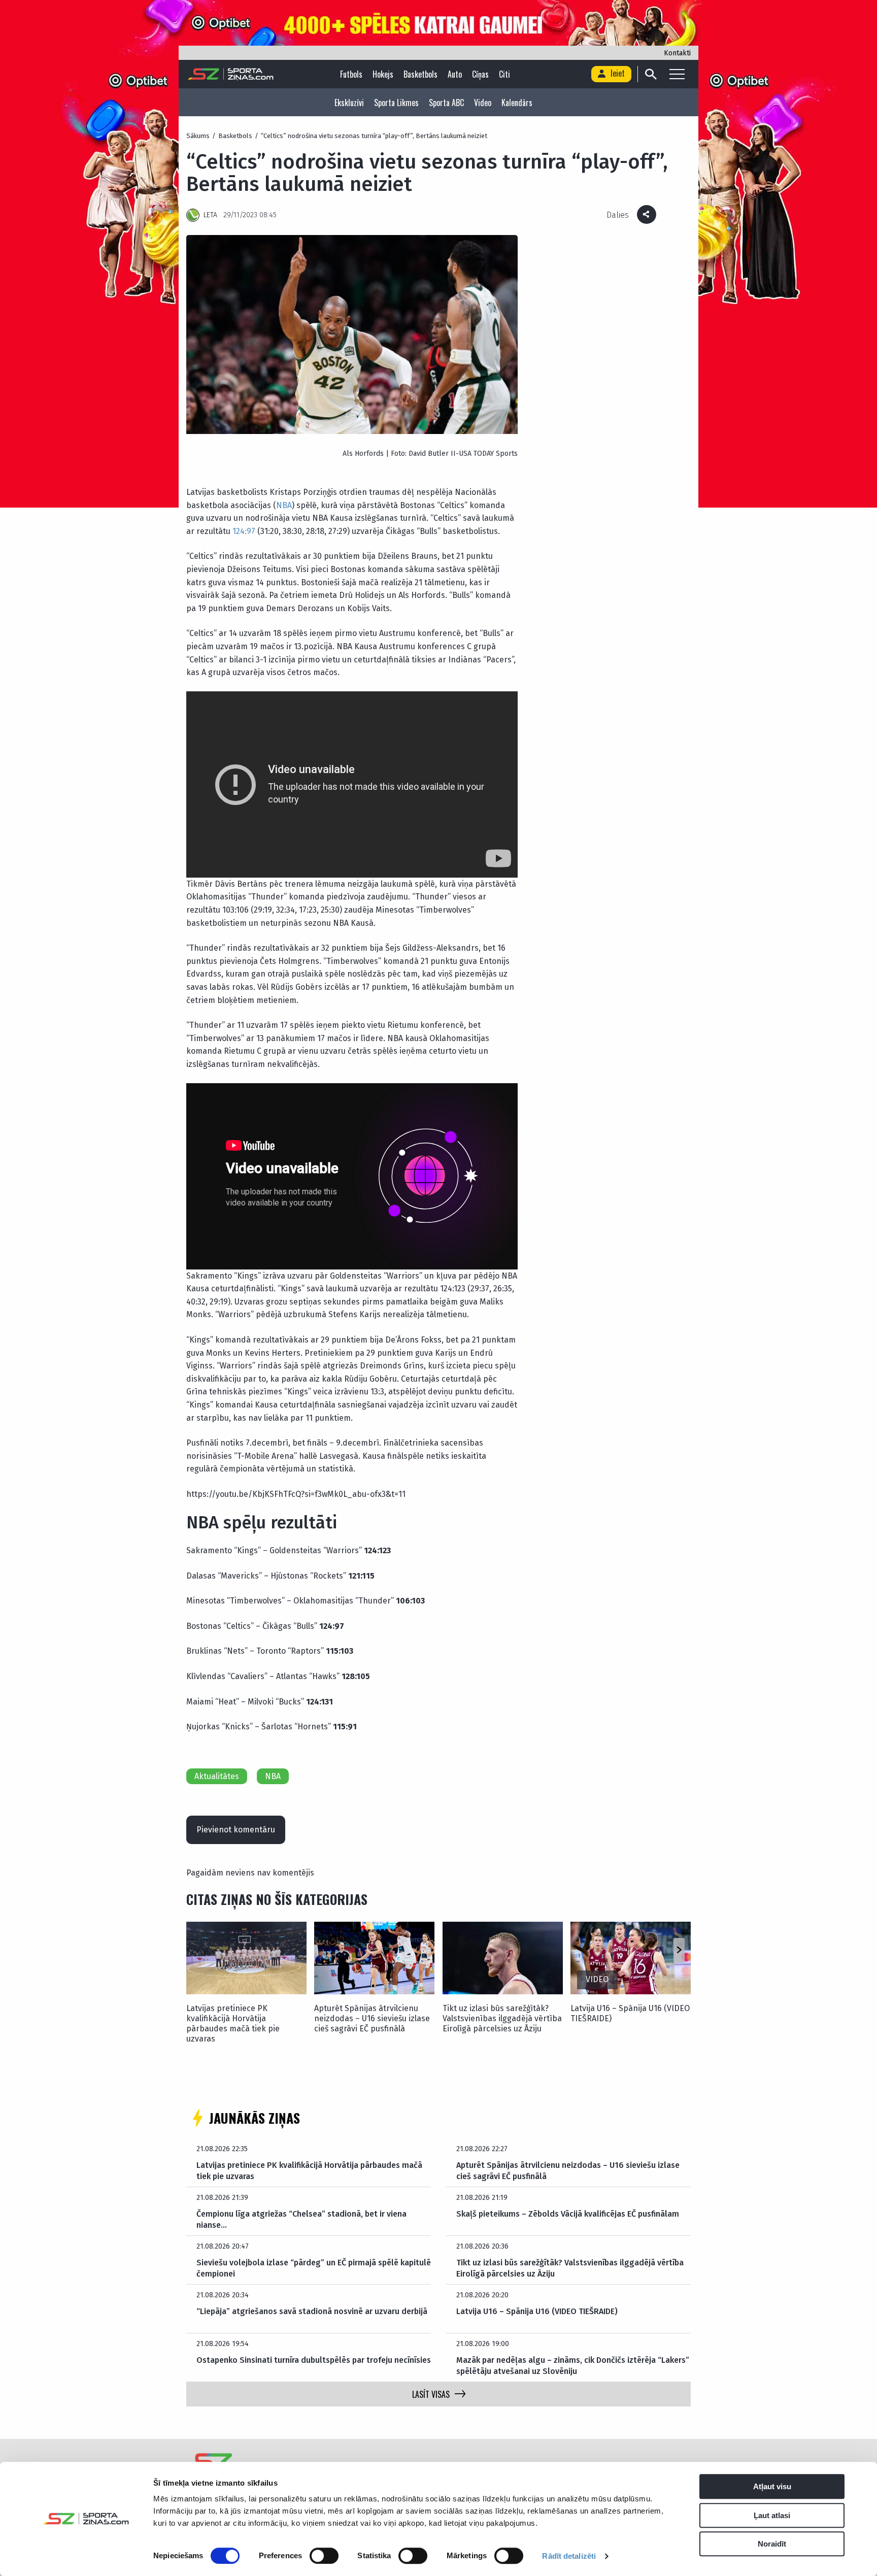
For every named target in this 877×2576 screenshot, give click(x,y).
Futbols (351, 74)
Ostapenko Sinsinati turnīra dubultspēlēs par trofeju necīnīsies (314, 2360)
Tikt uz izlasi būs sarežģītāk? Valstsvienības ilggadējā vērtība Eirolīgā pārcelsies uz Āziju (502, 2018)
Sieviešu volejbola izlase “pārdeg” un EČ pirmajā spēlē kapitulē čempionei (314, 2268)
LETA (210, 215)
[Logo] (231, 74)
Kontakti (677, 53)
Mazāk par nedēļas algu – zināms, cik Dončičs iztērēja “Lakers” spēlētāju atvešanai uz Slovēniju (573, 2366)
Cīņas (480, 74)
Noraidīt (772, 2544)
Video (483, 103)
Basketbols (420, 74)
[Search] (650, 74)
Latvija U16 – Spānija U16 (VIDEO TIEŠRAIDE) (630, 2013)
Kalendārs (517, 103)
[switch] (324, 2556)
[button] (679, 1950)
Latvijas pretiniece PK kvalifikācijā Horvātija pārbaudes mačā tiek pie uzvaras (233, 2023)
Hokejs (383, 74)
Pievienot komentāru (236, 1830)
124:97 (243, 531)
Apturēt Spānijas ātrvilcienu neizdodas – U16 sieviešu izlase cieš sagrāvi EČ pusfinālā (372, 2018)
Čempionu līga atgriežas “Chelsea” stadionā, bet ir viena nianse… (301, 2219)
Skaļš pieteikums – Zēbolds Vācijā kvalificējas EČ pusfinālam (568, 2214)
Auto (455, 74)
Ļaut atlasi (772, 2515)
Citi (504, 74)
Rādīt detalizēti (569, 2556)
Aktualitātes (217, 1776)
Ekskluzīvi (349, 103)
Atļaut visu (772, 2486)
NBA (284, 505)
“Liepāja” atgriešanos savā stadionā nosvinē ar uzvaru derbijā (312, 2311)
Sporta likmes (396, 103)
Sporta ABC (446, 103)
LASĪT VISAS (431, 2394)
